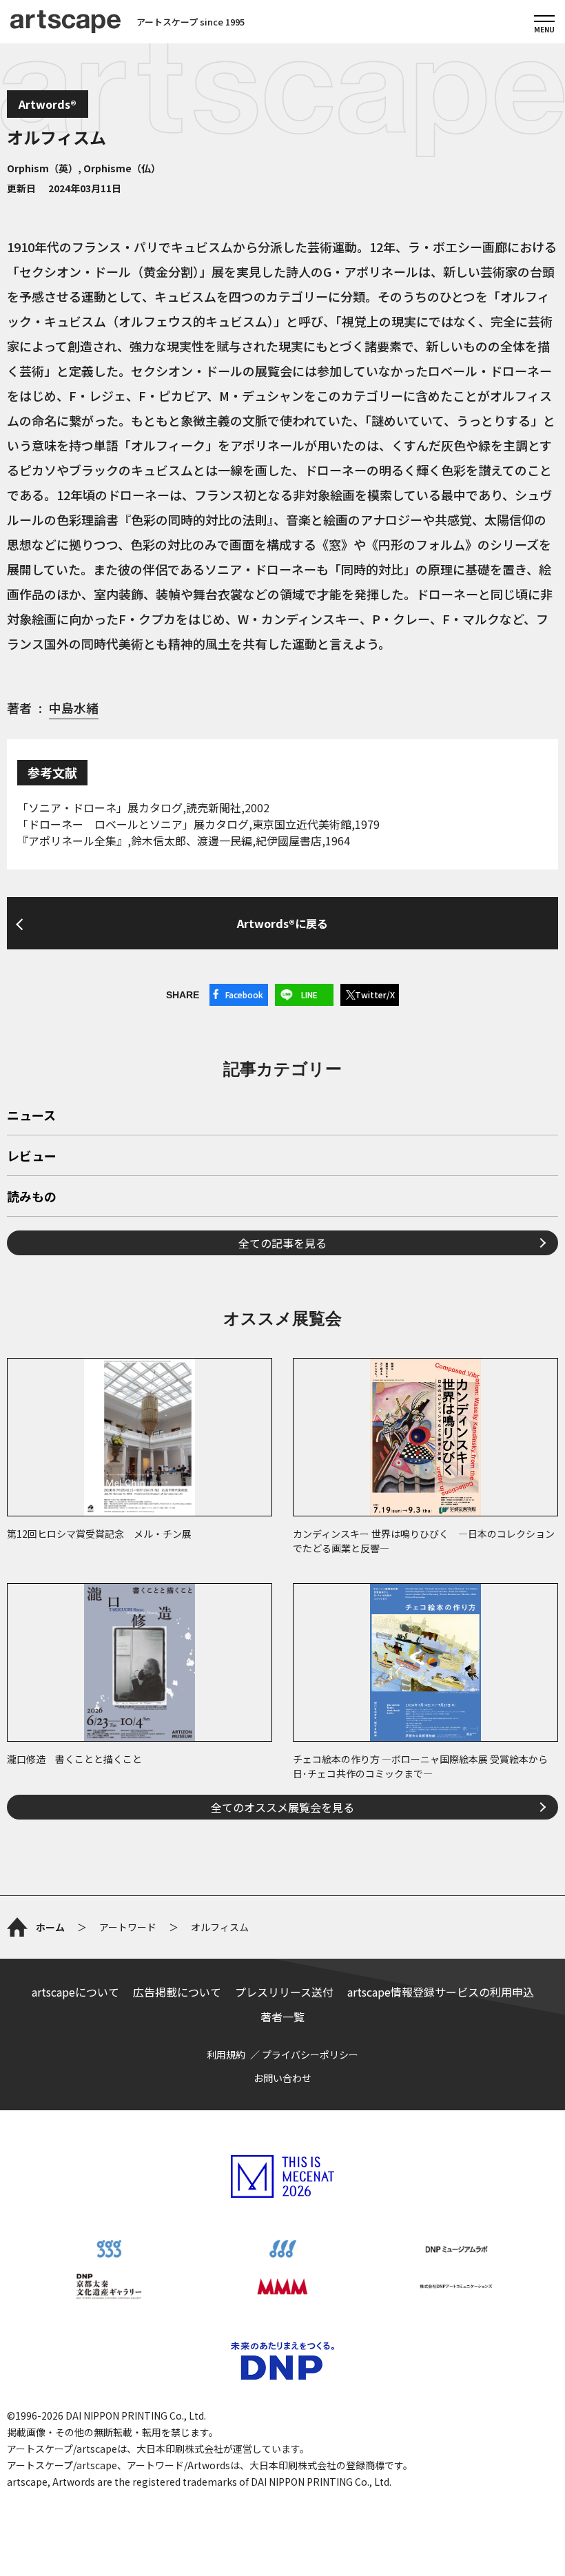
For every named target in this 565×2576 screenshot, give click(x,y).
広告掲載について (177, 1992)
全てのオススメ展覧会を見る (282, 1807)
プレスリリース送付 (284, 1992)
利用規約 (226, 2054)
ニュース (31, 1116)
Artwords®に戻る (282, 923)
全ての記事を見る (282, 1243)
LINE (309, 995)
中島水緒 (74, 708)
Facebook (244, 995)
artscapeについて (75, 1992)
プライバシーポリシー (310, 2054)
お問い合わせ (282, 2078)
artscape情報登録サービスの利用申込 (441, 1992)
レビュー (32, 1157)
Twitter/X (375, 995)
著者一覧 (282, 2017)
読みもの (32, 1197)
